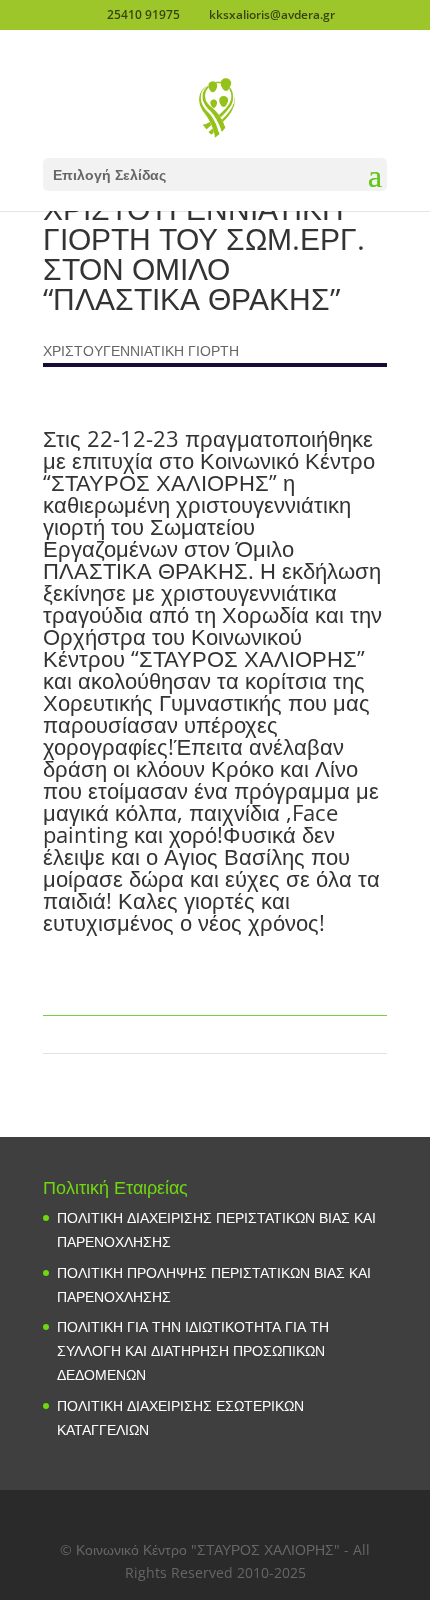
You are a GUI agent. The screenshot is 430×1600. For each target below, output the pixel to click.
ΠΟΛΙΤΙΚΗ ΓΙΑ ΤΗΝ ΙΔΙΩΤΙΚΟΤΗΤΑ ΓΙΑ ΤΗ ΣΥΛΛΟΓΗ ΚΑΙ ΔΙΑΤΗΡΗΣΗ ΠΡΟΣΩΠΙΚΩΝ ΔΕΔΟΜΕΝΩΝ (193, 1350)
